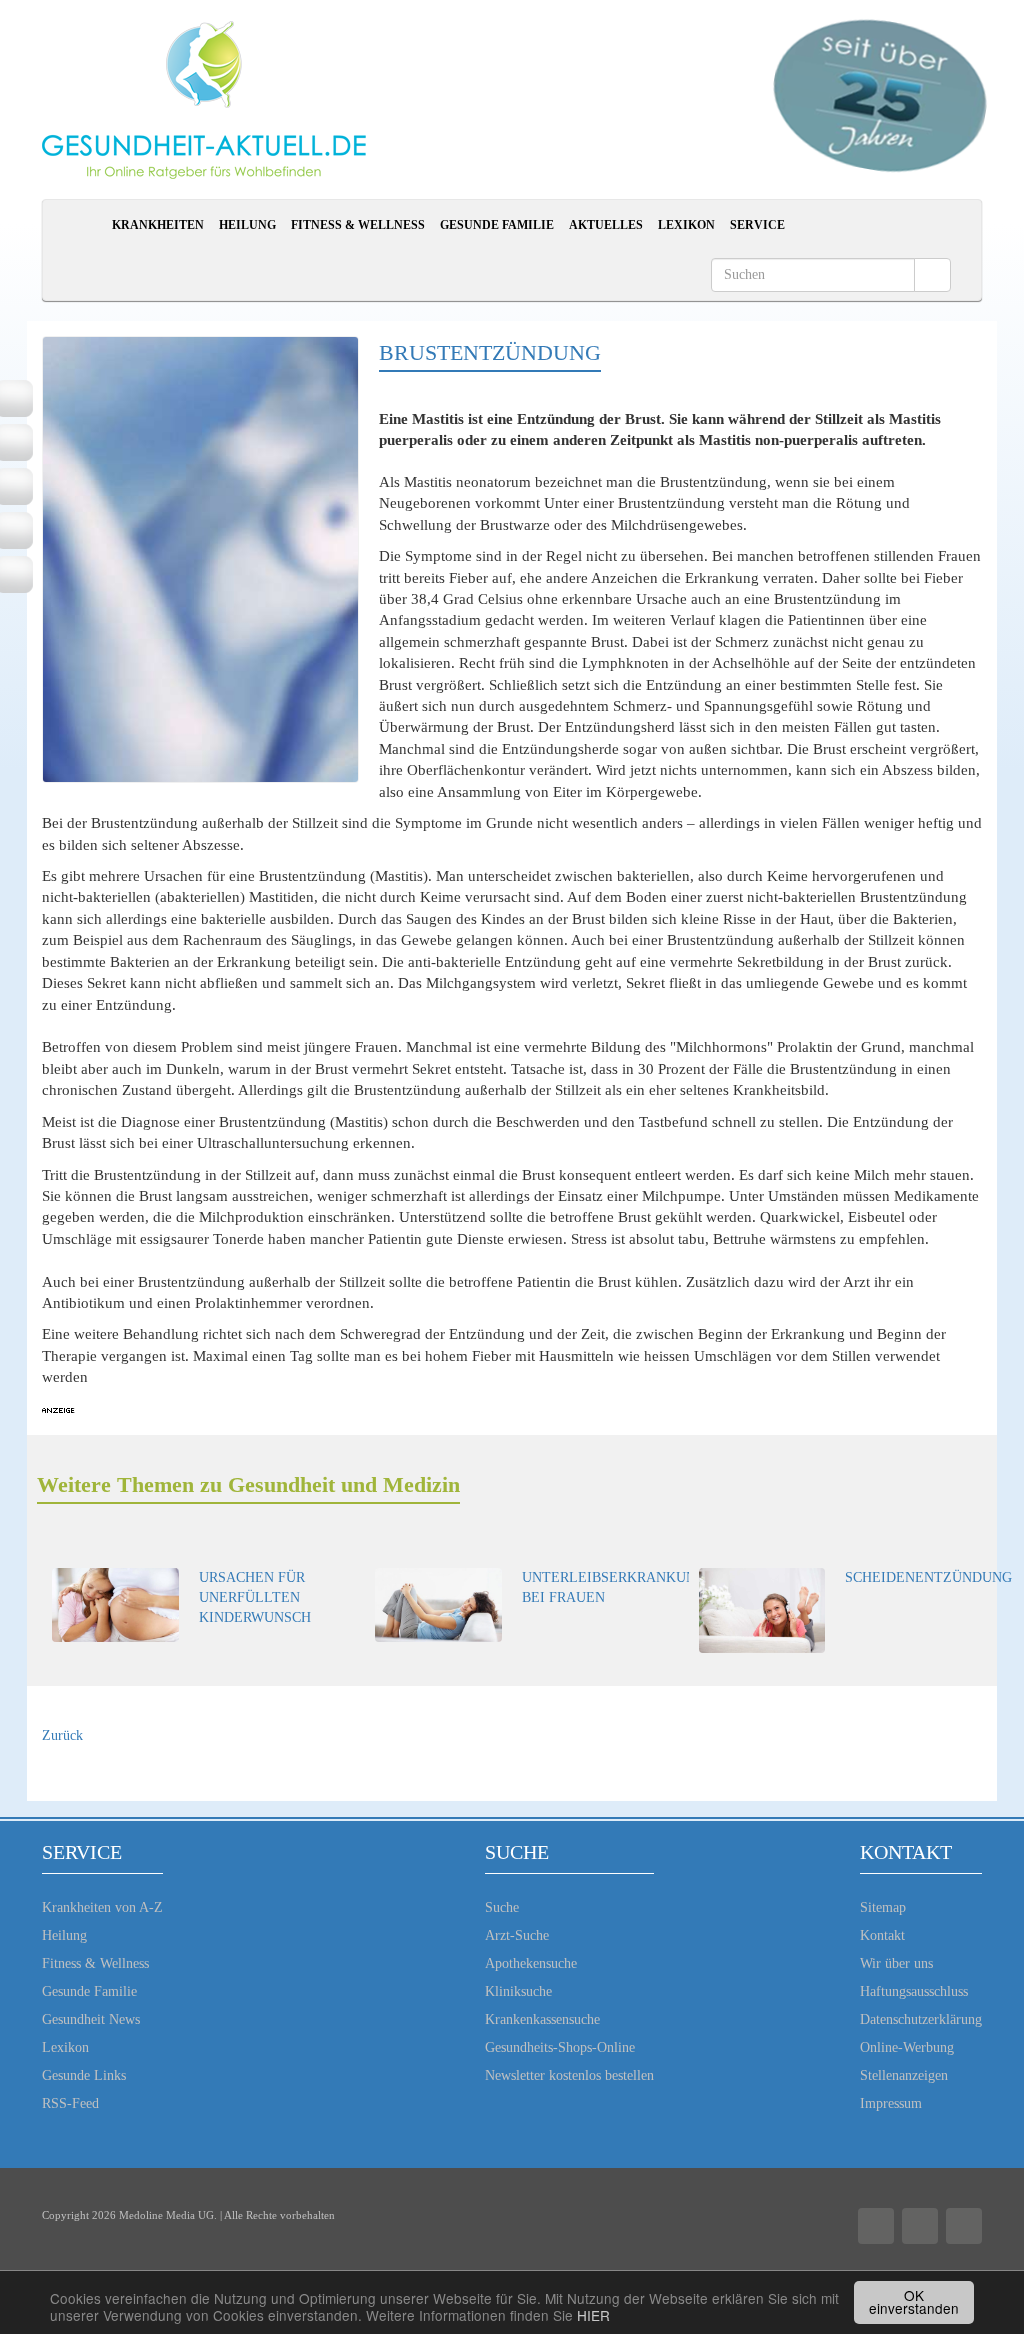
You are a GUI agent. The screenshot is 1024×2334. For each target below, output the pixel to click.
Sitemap (883, 1907)
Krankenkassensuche (542, 2019)
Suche (502, 1907)
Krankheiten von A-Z (102, 1907)
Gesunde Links (84, 2075)
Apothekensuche (531, 1963)
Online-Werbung (907, 2047)
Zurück (62, 1735)
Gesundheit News (91, 2019)
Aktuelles (606, 225)
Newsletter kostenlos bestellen (569, 2075)
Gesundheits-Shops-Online (560, 2047)
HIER (593, 2315)
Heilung (247, 225)
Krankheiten (158, 225)
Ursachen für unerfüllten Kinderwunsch (255, 1597)
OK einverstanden (914, 2302)
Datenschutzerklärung (921, 2019)
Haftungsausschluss (914, 1991)
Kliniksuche (518, 1991)
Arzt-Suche (517, 1935)
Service (757, 225)
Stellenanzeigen (904, 2075)
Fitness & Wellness (358, 225)
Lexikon (686, 225)
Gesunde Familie (497, 225)
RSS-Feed (70, 2103)
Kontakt (882, 1935)
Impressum (891, 2103)
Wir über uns (896, 1963)
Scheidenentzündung (928, 1577)
